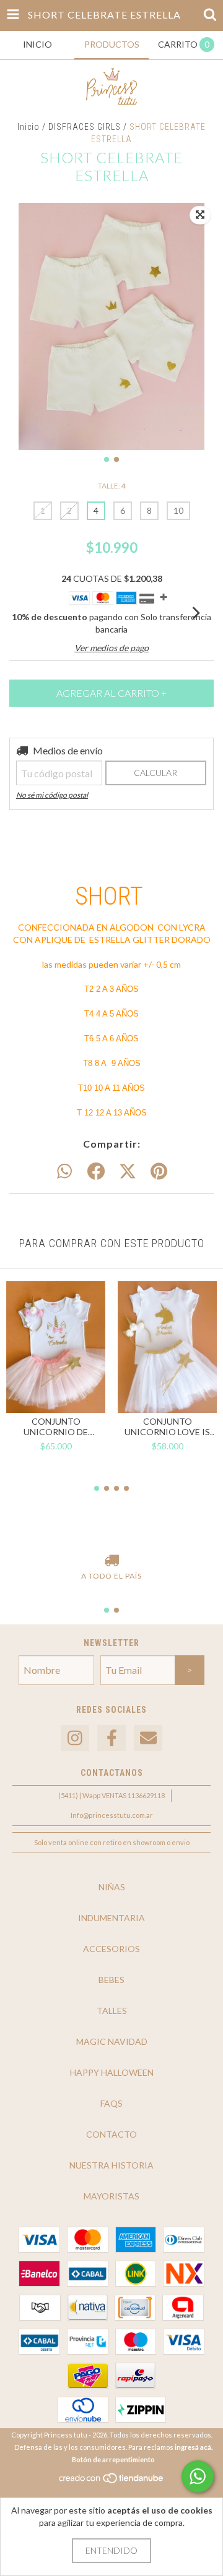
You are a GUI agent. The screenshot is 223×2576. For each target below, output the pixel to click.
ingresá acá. (194, 2447)
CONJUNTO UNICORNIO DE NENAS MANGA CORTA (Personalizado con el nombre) (56, 1427)
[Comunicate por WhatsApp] (198, 2476)
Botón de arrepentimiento (113, 2459)
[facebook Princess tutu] (111, 1738)
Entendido (111, 2550)
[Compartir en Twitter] (128, 1172)
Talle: (112, 486)
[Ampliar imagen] (200, 215)
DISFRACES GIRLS (85, 127)
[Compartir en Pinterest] (159, 1172)
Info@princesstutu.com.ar (112, 1815)
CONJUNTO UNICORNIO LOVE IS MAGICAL (167, 1427)
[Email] (148, 1738)
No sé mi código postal (52, 795)
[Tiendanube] (112, 2482)
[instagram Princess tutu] (75, 1738)
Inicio (28, 127)
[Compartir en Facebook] (96, 1172)
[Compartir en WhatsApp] (64, 1172)
